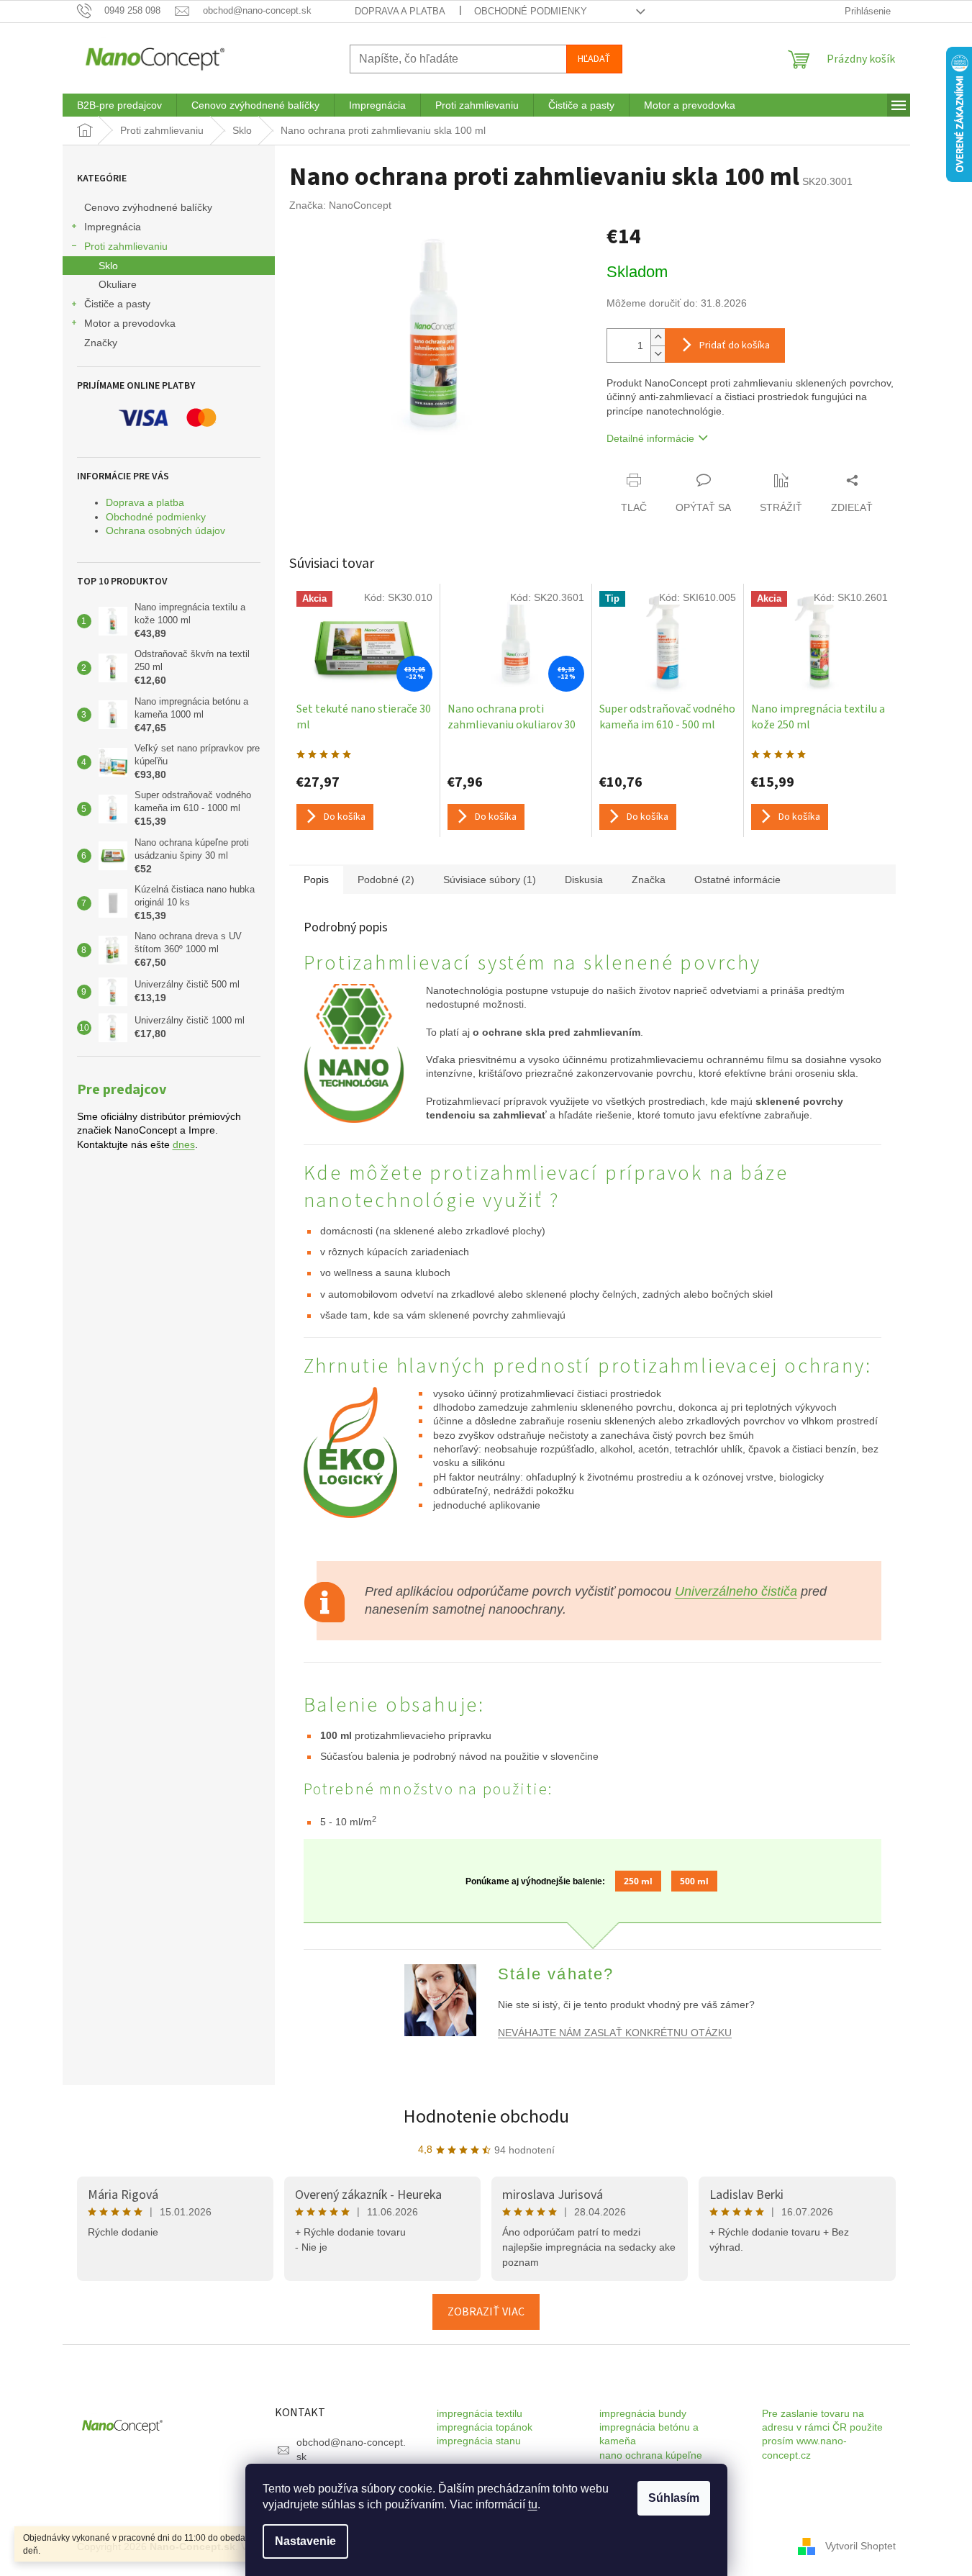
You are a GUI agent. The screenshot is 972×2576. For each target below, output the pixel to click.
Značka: (340, 205)
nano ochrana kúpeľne (651, 2455)
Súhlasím (674, 2498)
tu (533, 2504)
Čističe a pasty (117, 304)
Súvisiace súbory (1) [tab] (490, 880)
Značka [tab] (649, 880)
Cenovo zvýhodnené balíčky (148, 207)
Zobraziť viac (486, 2312)
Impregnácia (113, 227)
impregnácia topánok (485, 2427)
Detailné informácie (650, 438)
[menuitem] (119, 105)
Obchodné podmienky (531, 11)
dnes (184, 1144)
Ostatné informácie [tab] (737, 880)
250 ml (638, 1881)
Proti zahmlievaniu (126, 246)
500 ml (694, 1881)
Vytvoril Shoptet (860, 2546)
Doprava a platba (400, 11)
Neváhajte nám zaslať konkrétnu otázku (615, 2033)
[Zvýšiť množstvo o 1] (658, 337)
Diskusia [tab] (584, 880)
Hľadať (594, 59)
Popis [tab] (316, 880)
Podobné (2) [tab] (386, 880)
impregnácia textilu (480, 2413)
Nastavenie (305, 2541)
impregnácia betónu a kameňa (649, 2434)
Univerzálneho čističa (736, 1591)
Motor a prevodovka (130, 323)
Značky (101, 343)
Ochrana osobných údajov (165, 530)
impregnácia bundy (643, 2413)
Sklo (108, 266)
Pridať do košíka (735, 345)
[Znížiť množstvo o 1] (658, 354)
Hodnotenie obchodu (486, 2116)
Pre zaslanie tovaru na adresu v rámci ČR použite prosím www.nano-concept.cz (822, 2434)
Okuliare (118, 284)
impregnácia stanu (479, 2441)
